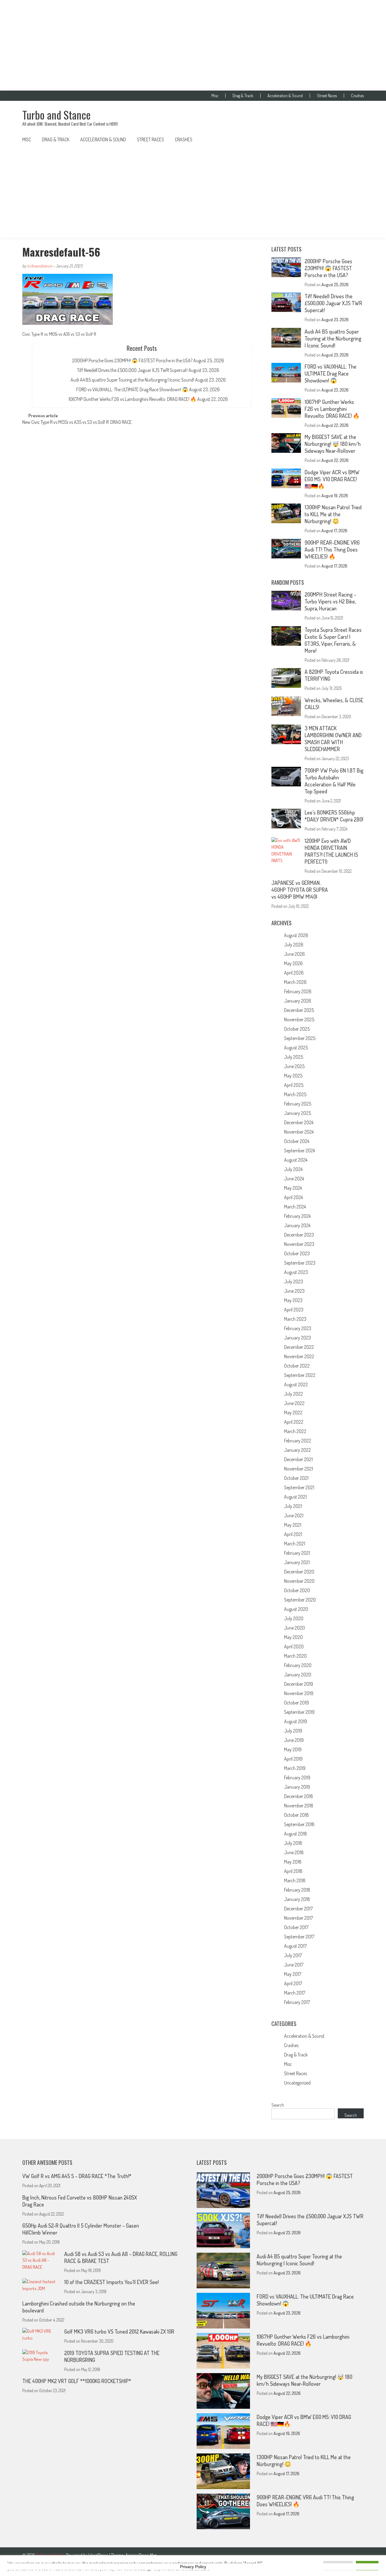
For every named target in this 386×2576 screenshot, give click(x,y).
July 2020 (294, 1618)
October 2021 (296, 1478)
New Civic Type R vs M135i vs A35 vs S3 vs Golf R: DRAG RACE (77, 423)
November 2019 (299, 1693)
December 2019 (299, 1684)
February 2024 (297, 1216)
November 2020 (299, 1581)
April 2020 (294, 1646)
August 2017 (295, 1946)
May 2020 (293, 1637)
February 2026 (298, 991)
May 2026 (293, 963)
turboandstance (40, 266)
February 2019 (297, 1778)
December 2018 (299, 1796)
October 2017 (296, 1927)
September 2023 (300, 1263)
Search (278, 2105)
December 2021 (298, 1459)
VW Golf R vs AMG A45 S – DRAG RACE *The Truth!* (77, 2176)
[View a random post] (354, 139)
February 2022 (298, 1441)
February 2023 (298, 1328)
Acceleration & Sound (285, 96)
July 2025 (294, 1057)
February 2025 (298, 1104)
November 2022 (299, 1356)
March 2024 (295, 1207)
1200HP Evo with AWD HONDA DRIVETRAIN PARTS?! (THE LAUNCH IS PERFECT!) (331, 851)
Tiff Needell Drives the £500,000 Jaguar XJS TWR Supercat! (132, 370)
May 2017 (293, 1974)
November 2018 (299, 1806)
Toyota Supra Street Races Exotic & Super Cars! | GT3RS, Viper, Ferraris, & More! (333, 640)
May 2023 (293, 1300)
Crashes (357, 96)
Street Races (327, 96)
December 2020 (299, 1572)
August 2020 (296, 1609)
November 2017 (299, 1918)
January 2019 (297, 1787)
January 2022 (297, 1450)
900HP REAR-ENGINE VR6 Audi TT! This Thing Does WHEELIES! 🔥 (332, 549)
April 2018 (293, 1871)
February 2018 (297, 1890)
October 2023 (297, 1253)
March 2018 (295, 1880)
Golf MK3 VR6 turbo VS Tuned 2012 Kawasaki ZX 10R (119, 2331)
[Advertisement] (193, 45)
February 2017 (297, 2002)
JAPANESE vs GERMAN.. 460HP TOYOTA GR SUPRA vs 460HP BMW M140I (300, 890)
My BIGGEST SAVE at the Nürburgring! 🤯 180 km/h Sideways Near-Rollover (333, 444)
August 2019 (296, 1721)
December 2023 (299, 1235)
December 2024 (299, 1122)
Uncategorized (297, 2083)
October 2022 (297, 1366)
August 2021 (295, 1497)
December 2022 (299, 1347)
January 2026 (298, 1001)
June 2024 (294, 1179)
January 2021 (297, 1562)
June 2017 (294, 1965)
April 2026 (294, 973)
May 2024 (293, 1188)
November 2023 (299, 1244)
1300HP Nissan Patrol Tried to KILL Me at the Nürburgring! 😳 (333, 514)
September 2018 (299, 1824)
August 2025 (296, 1048)
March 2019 (295, 1768)
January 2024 (297, 1225)
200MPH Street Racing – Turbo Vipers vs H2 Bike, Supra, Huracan (330, 601)
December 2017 (298, 1909)
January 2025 (297, 1113)
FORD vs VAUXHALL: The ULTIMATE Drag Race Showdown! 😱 (132, 389)
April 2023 (294, 1310)
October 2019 (296, 1703)
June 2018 (294, 1852)
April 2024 (293, 1197)
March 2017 (295, 1993)
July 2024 (293, 1169)
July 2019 (293, 1731)
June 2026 (294, 954)
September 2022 (300, 1375)
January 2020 (298, 1675)
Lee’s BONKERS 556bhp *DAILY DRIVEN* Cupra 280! (334, 816)
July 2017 (293, 1955)
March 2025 (295, 1094)
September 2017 (299, 1937)
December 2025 (299, 1010)
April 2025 (294, 1085)
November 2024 (299, 1132)
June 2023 (294, 1291)
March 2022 (295, 1431)
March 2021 (295, 1544)
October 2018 (296, 1815)
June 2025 (294, 1066)
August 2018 (296, 1834)
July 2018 (293, 1843)
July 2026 (294, 945)
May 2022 (293, 1413)
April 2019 (293, 1759)
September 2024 (299, 1150)
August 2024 (296, 1160)
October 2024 (297, 1141)
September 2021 (299, 1487)
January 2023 (297, 1338)
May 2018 (293, 1862)
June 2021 (294, 1515)
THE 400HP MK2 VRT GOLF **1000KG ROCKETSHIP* (77, 2381)
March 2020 (295, 1656)
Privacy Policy (193, 2567)
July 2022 (294, 1394)
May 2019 (293, 1749)
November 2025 (299, 1019)
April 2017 (293, 1983)
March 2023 (295, 1319)
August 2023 (296, 1272)
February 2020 (298, 1665)
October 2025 (297, 1029)
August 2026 (296, 935)
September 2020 (300, 1600)
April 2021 (293, 1534)
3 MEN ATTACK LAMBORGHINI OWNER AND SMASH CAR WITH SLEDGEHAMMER (333, 739)
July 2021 (293, 1506)
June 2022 (294, 1403)
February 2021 (297, 1553)
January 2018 (297, 1899)
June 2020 (294, 1628)
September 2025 (300, 1038)
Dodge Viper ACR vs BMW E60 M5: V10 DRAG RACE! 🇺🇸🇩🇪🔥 (332, 479)
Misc (215, 96)
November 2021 (299, 1469)
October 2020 (297, 1590)
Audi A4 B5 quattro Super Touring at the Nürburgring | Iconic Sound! (132, 380)
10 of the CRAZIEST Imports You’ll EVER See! (111, 2282)
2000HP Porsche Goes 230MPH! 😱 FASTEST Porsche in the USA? (132, 360)
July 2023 (294, 1282)
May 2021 (293, 1525)
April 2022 (294, 1422)
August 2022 (296, 1384)
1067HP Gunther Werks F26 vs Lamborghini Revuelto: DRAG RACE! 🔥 (132, 399)
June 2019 (294, 1740)
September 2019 (299, 1712)
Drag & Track (243, 96)
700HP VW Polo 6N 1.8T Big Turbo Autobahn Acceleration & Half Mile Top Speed (334, 781)
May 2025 (293, 1076)
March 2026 (295, 982)
